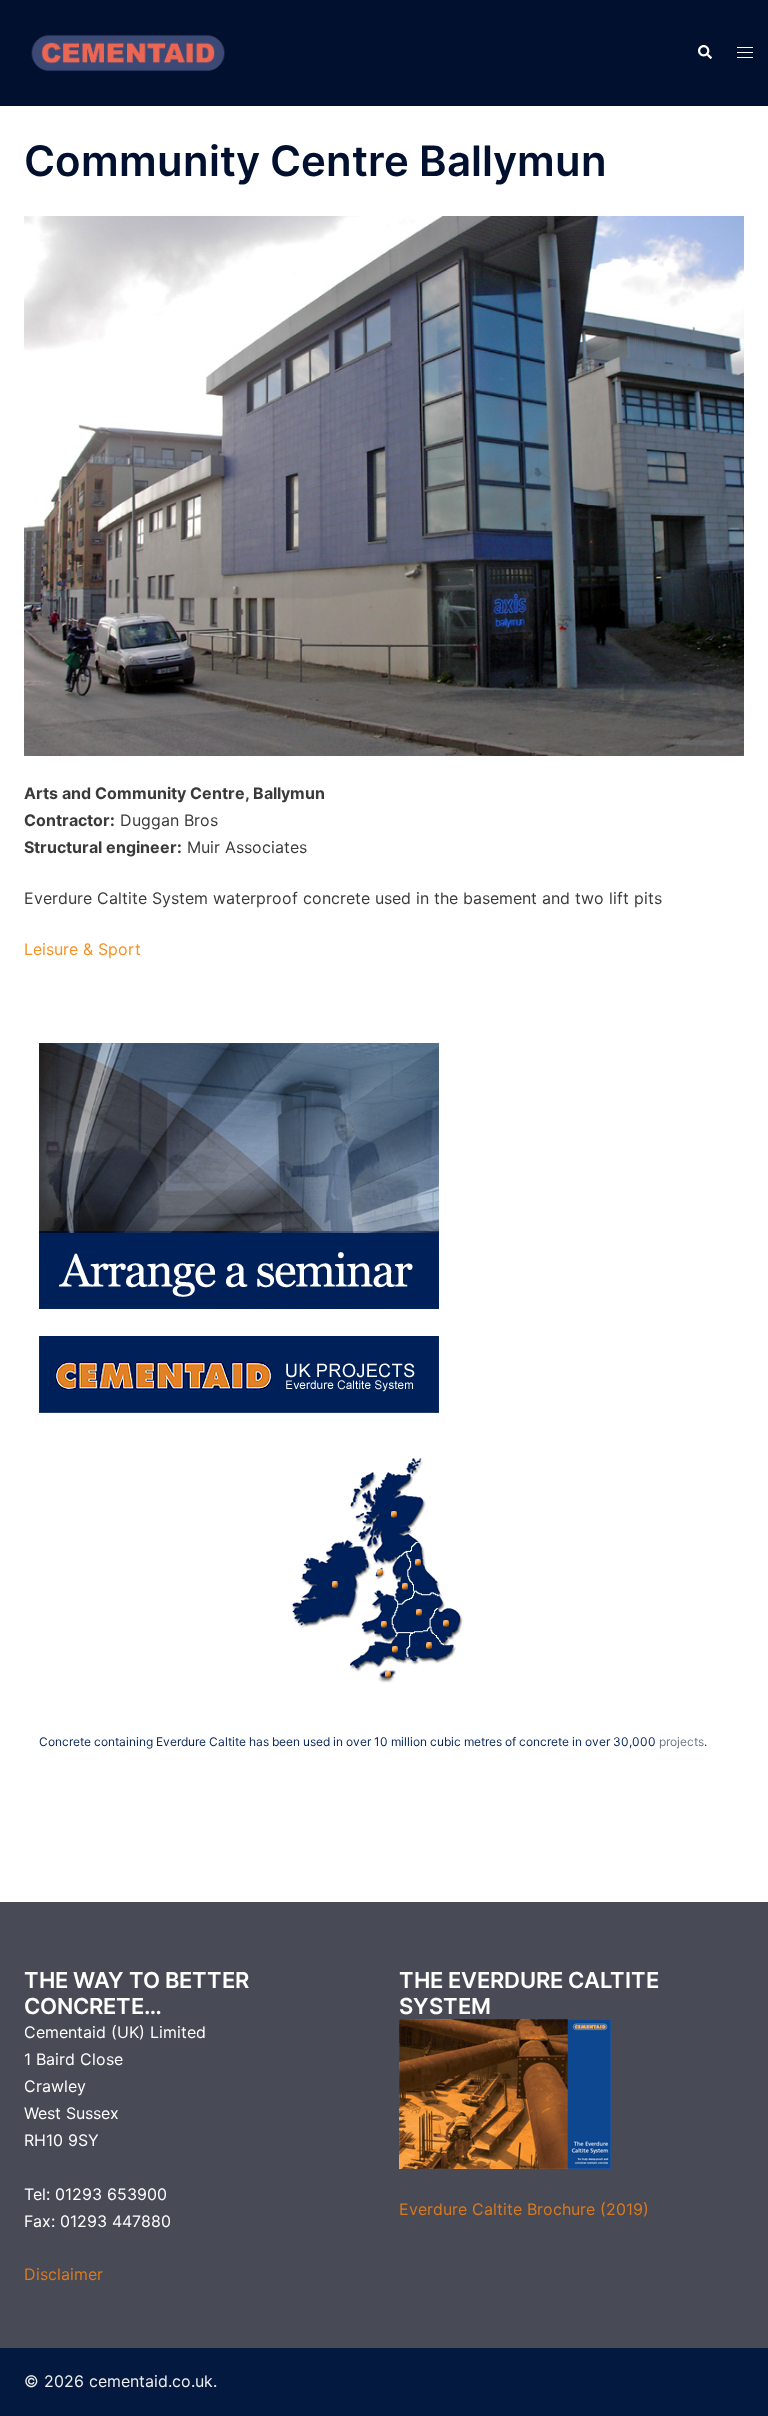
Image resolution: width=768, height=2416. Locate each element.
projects (681, 1741)
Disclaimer (63, 2274)
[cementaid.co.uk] (128, 51)
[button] (704, 53)
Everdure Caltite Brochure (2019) (524, 2209)
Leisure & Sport (82, 949)
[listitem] (331, 1580)
